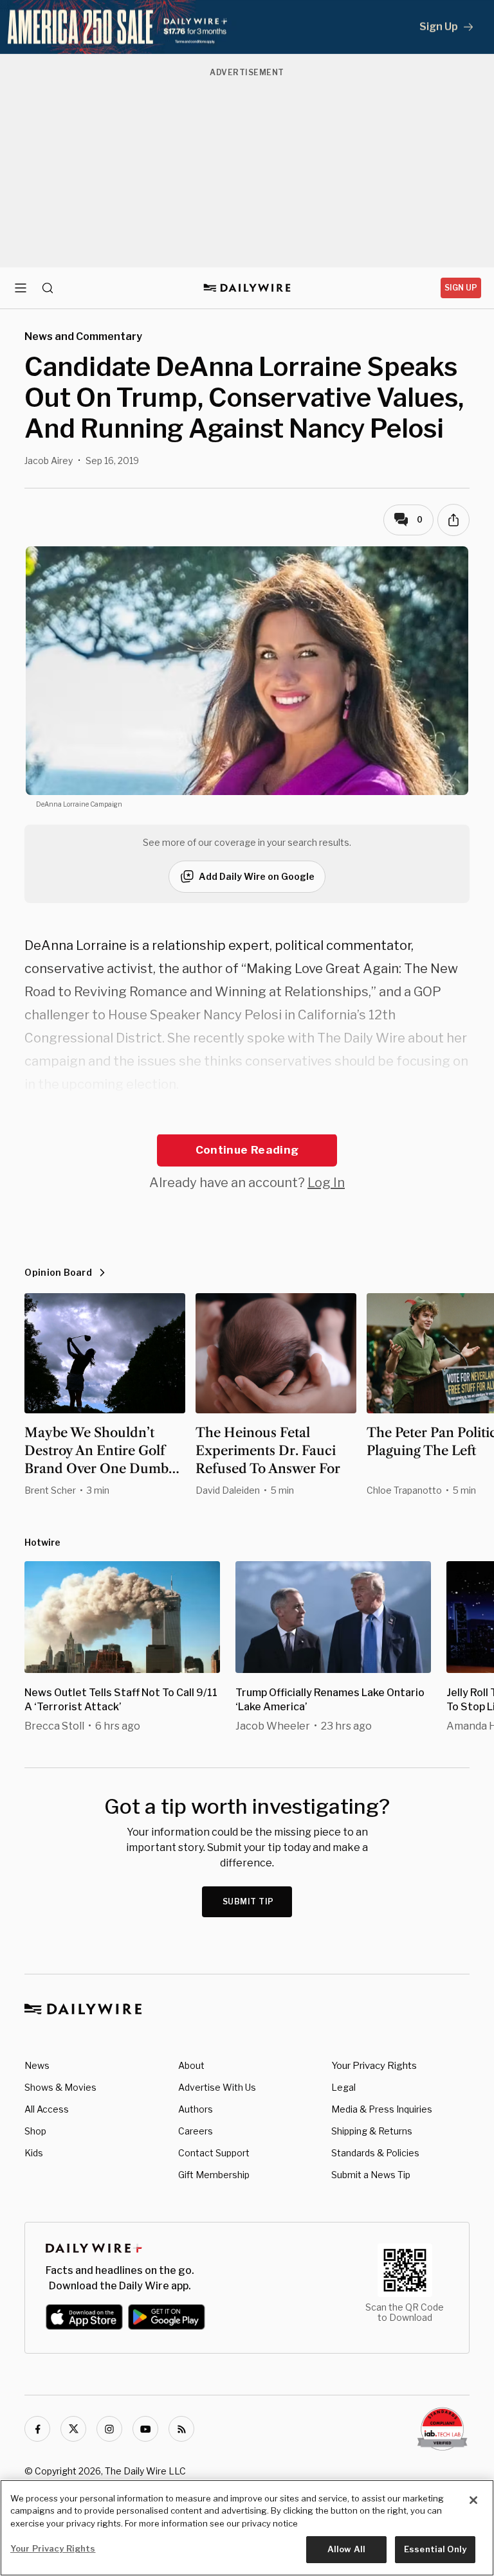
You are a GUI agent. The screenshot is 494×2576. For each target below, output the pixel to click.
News (37, 2065)
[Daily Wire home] (247, 288)
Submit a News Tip (371, 2175)
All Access (47, 2109)
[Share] (453, 520)
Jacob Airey (49, 461)
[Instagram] (109, 2429)
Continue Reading (247, 1150)
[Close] (473, 2500)
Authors (196, 2109)
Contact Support (214, 2153)
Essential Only (435, 2549)
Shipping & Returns (372, 2131)
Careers (196, 2131)
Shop (35, 2131)
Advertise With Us (217, 2087)
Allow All (346, 2549)
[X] (73, 2429)
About (191, 2065)
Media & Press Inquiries (382, 2109)
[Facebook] (37, 2429)
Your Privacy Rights (374, 2066)
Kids (34, 2153)
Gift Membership (214, 2175)
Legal (343, 2087)
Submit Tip (248, 1901)
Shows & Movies (60, 2087)
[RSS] (181, 2429)
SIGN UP (461, 288)
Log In (326, 1183)
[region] (247, 2528)
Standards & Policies (375, 2153)
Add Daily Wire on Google (257, 876)
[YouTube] (145, 2429)
